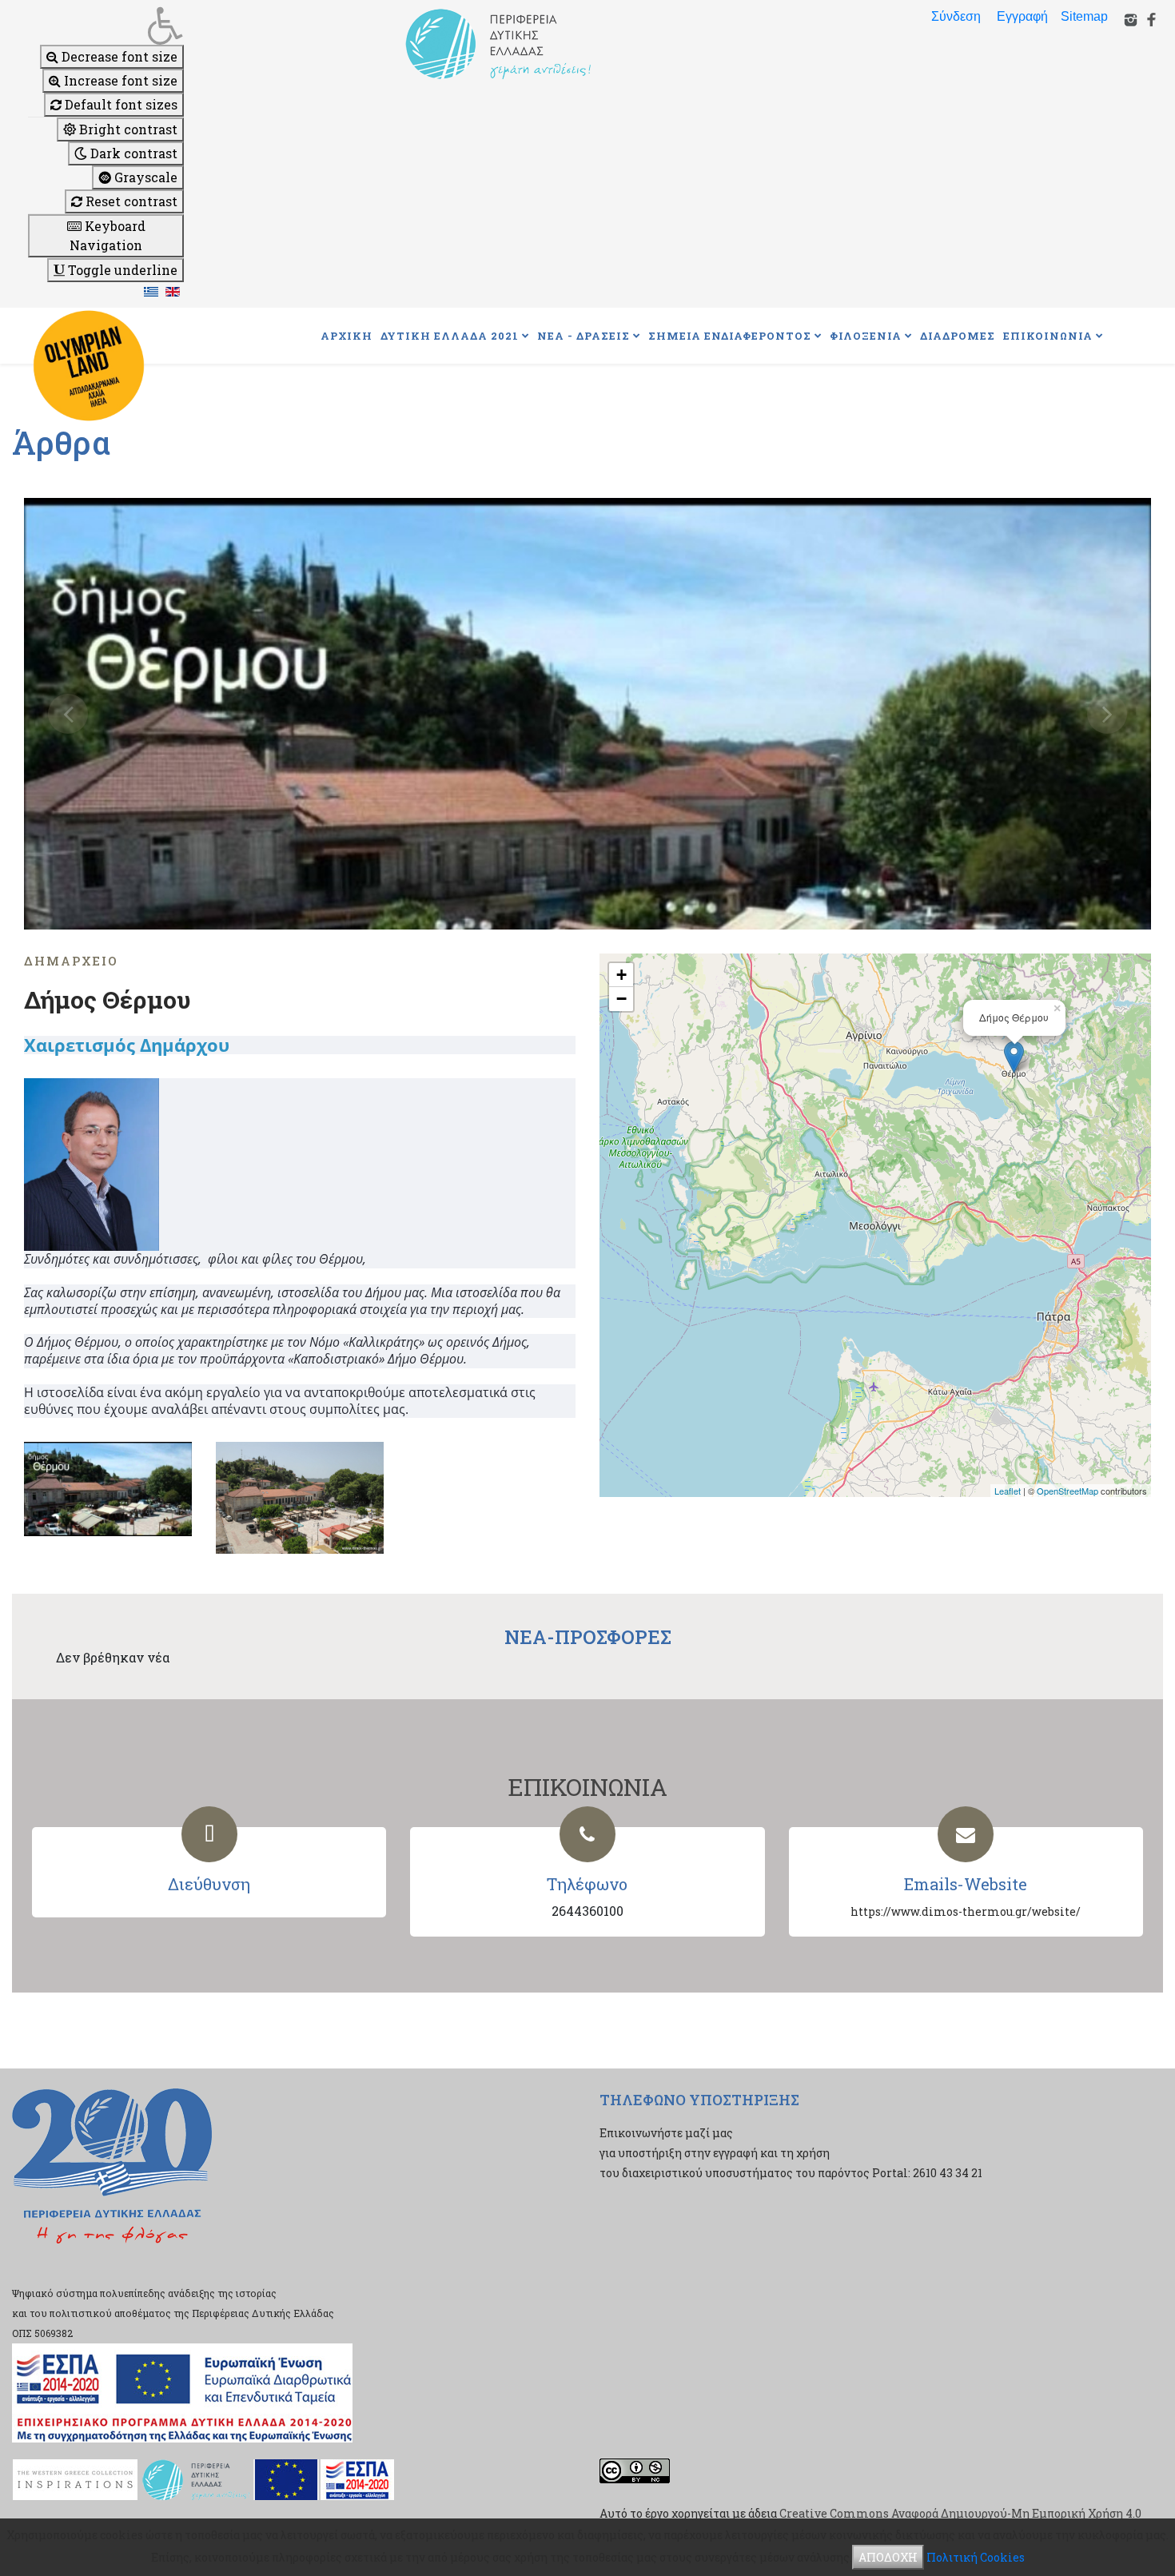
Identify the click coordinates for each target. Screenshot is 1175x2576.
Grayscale (144, 177)
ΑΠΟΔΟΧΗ (888, 2557)
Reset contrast (130, 201)
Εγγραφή (1022, 16)
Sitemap (1084, 16)
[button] (106, 26)
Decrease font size (118, 56)
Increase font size (119, 80)
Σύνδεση (956, 16)
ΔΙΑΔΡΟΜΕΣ (958, 336)
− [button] (621, 999)
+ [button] (621, 975)
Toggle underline (121, 270)
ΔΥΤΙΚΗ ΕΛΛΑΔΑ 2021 (450, 336)
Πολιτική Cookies (976, 2557)
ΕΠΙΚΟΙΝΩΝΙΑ (1048, 336)
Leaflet (1008, 1491)
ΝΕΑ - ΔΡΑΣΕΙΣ (584, 336)
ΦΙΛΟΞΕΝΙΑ (866, 336)
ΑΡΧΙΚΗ (347, 336)
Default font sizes (119, 104)
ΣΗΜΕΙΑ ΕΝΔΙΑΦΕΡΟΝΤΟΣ (730, 336)
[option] (587, 714)
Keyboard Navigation (108, 235)
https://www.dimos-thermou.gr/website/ (966, 1911)
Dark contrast (132, 153)
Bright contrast (127, 129)
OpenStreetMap (1067, 1491)
